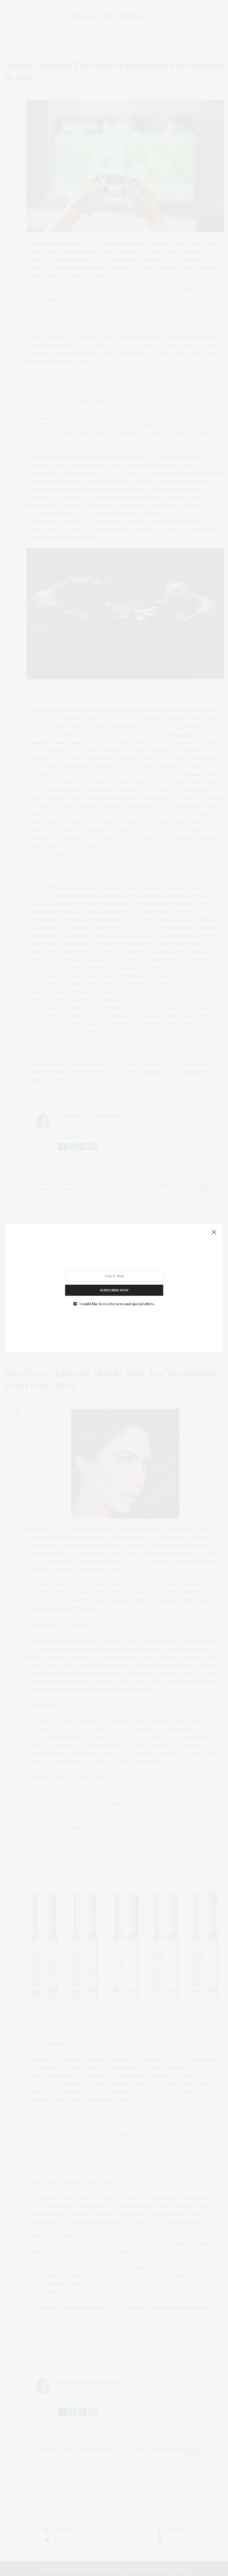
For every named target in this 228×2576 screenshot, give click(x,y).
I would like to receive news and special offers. (117, 1304)
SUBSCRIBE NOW (114, 1290)
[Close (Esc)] (214, 1233)
